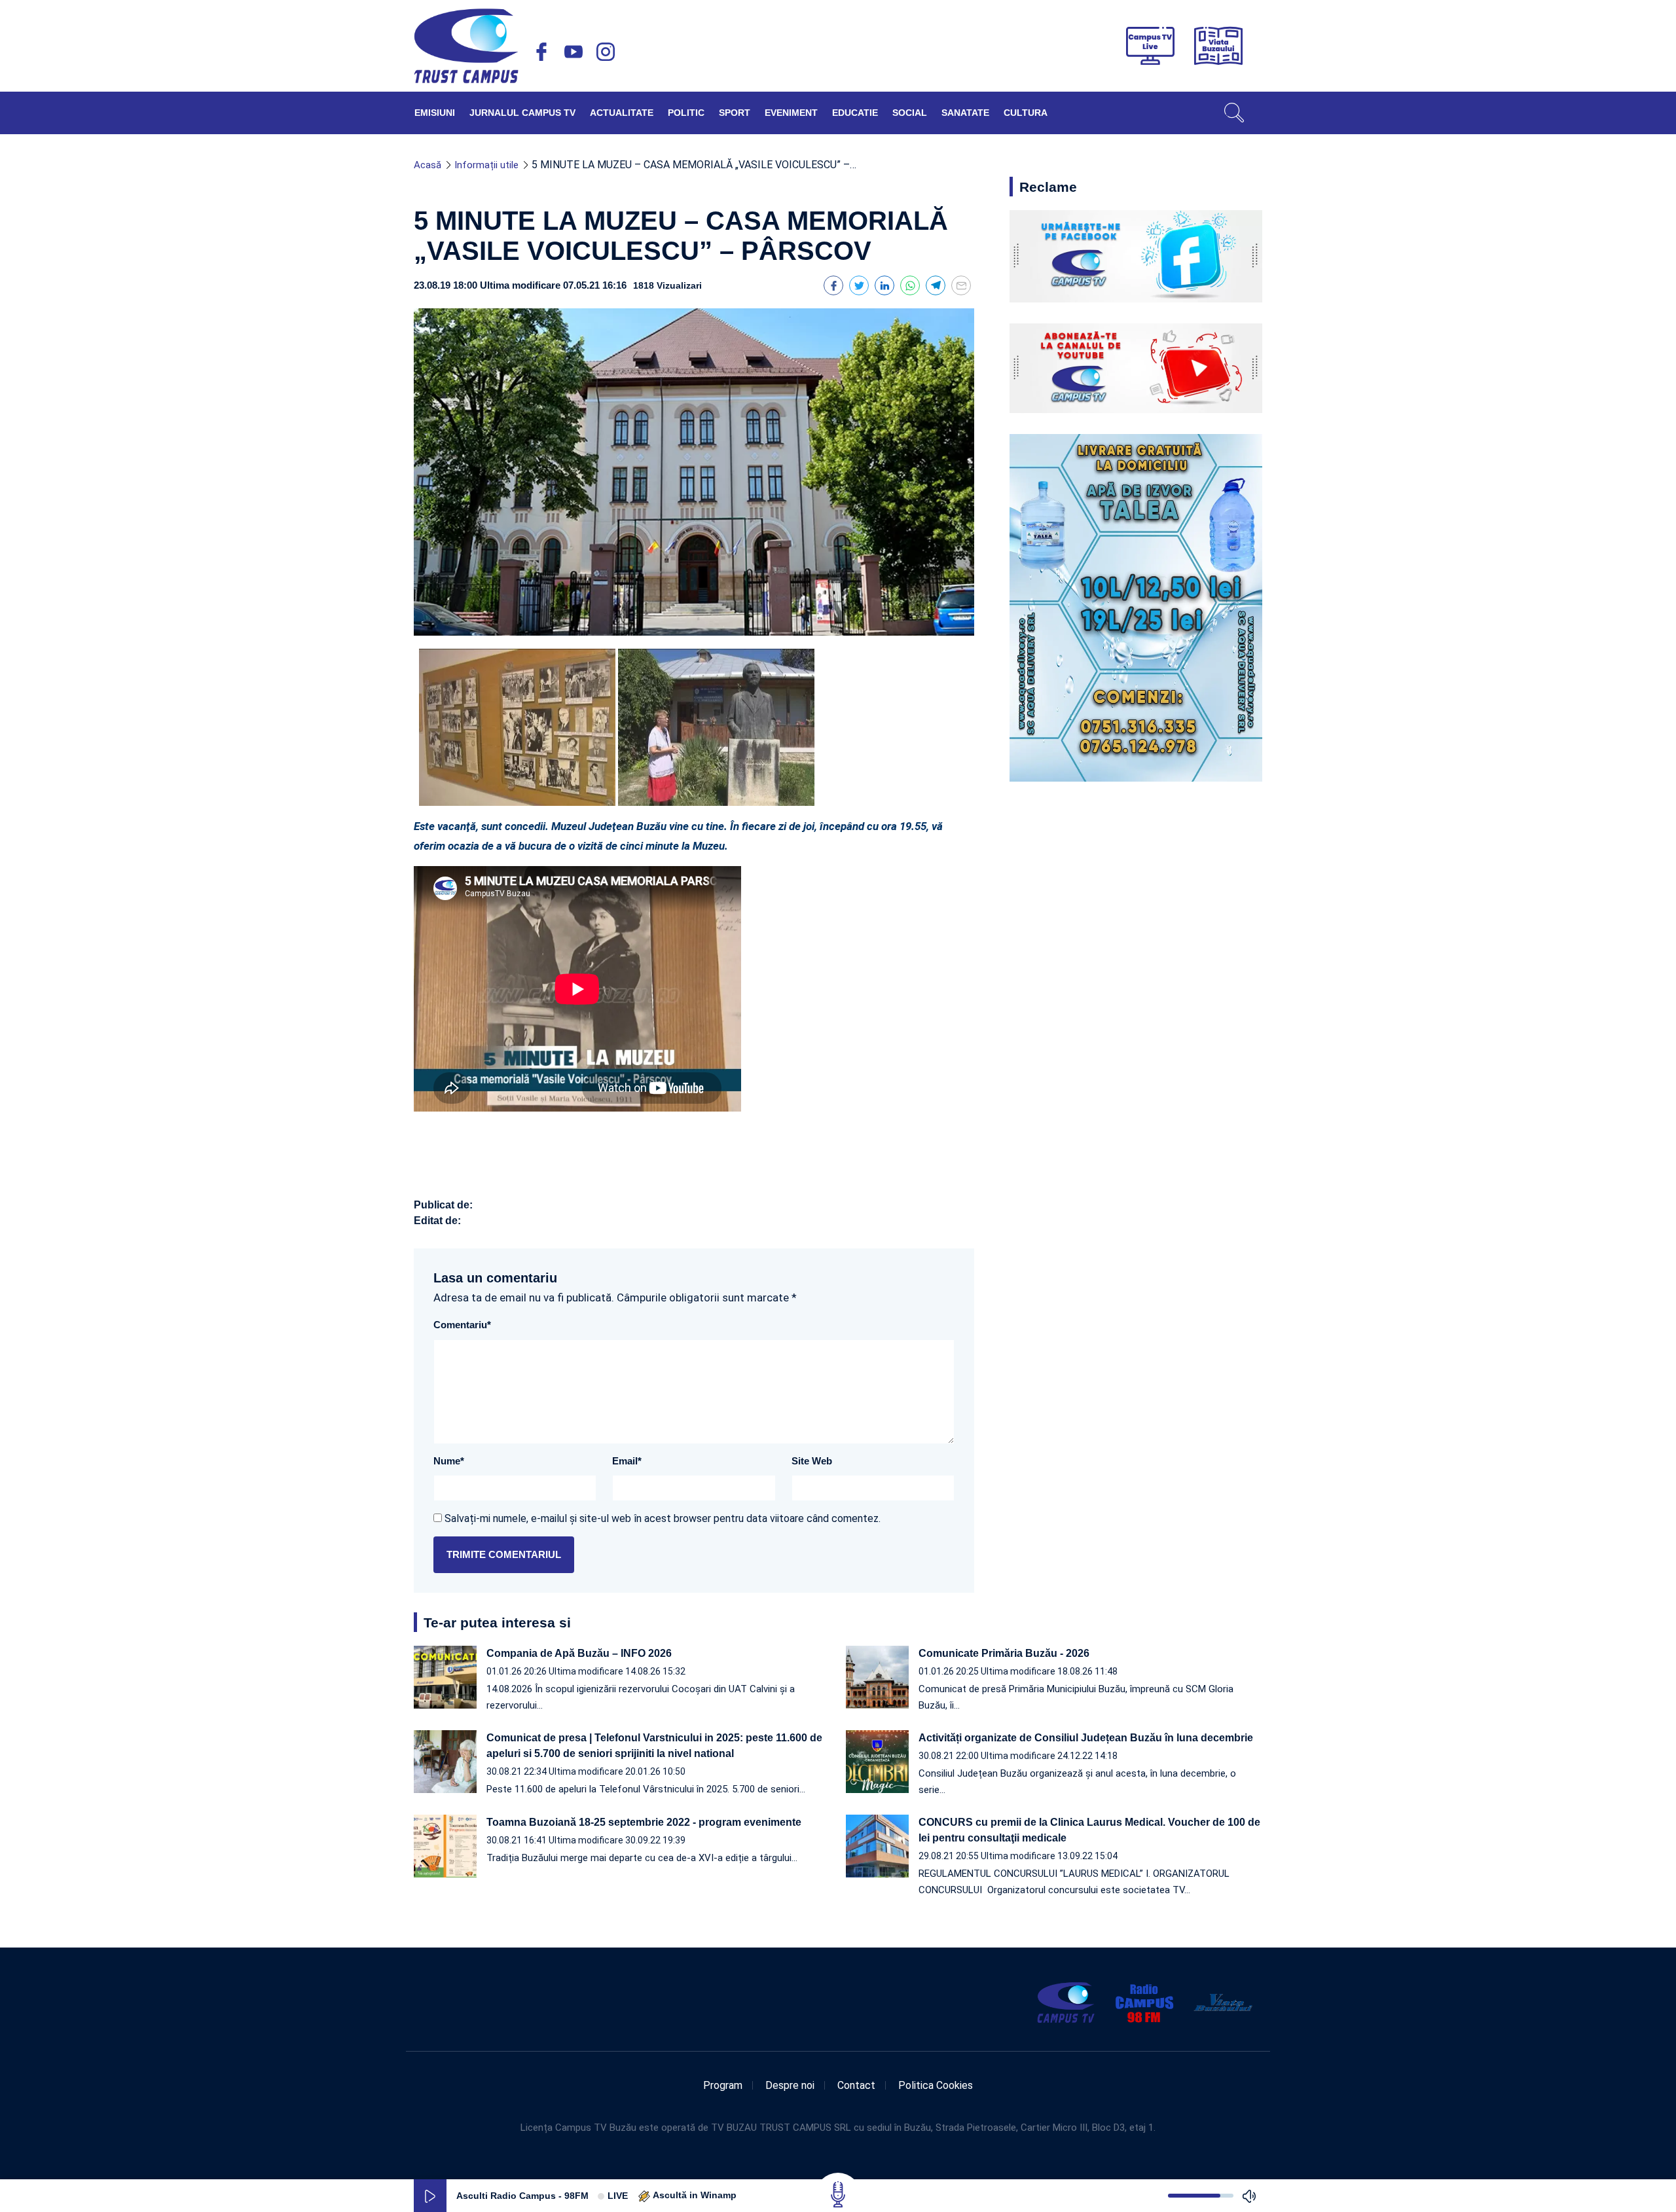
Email (627, 1461)
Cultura (1026, 113)
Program (723, 2085)
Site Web (812, 1461)
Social (910, 113)
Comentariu (462, 1325)
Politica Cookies (936, 2085)
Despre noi (790, 2085)
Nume (449, 1461)
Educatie (855, 113)
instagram (606, 52)
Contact (856, 2085)
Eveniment (791, 113)
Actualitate (622, 113)
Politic (686, 113)
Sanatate (965, 113)
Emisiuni (435, 113)
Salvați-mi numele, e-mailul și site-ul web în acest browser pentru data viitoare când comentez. (663, 1518)
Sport (735, 113)
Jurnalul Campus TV (522, 113)
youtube (574, 52)
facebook (541, 52)
